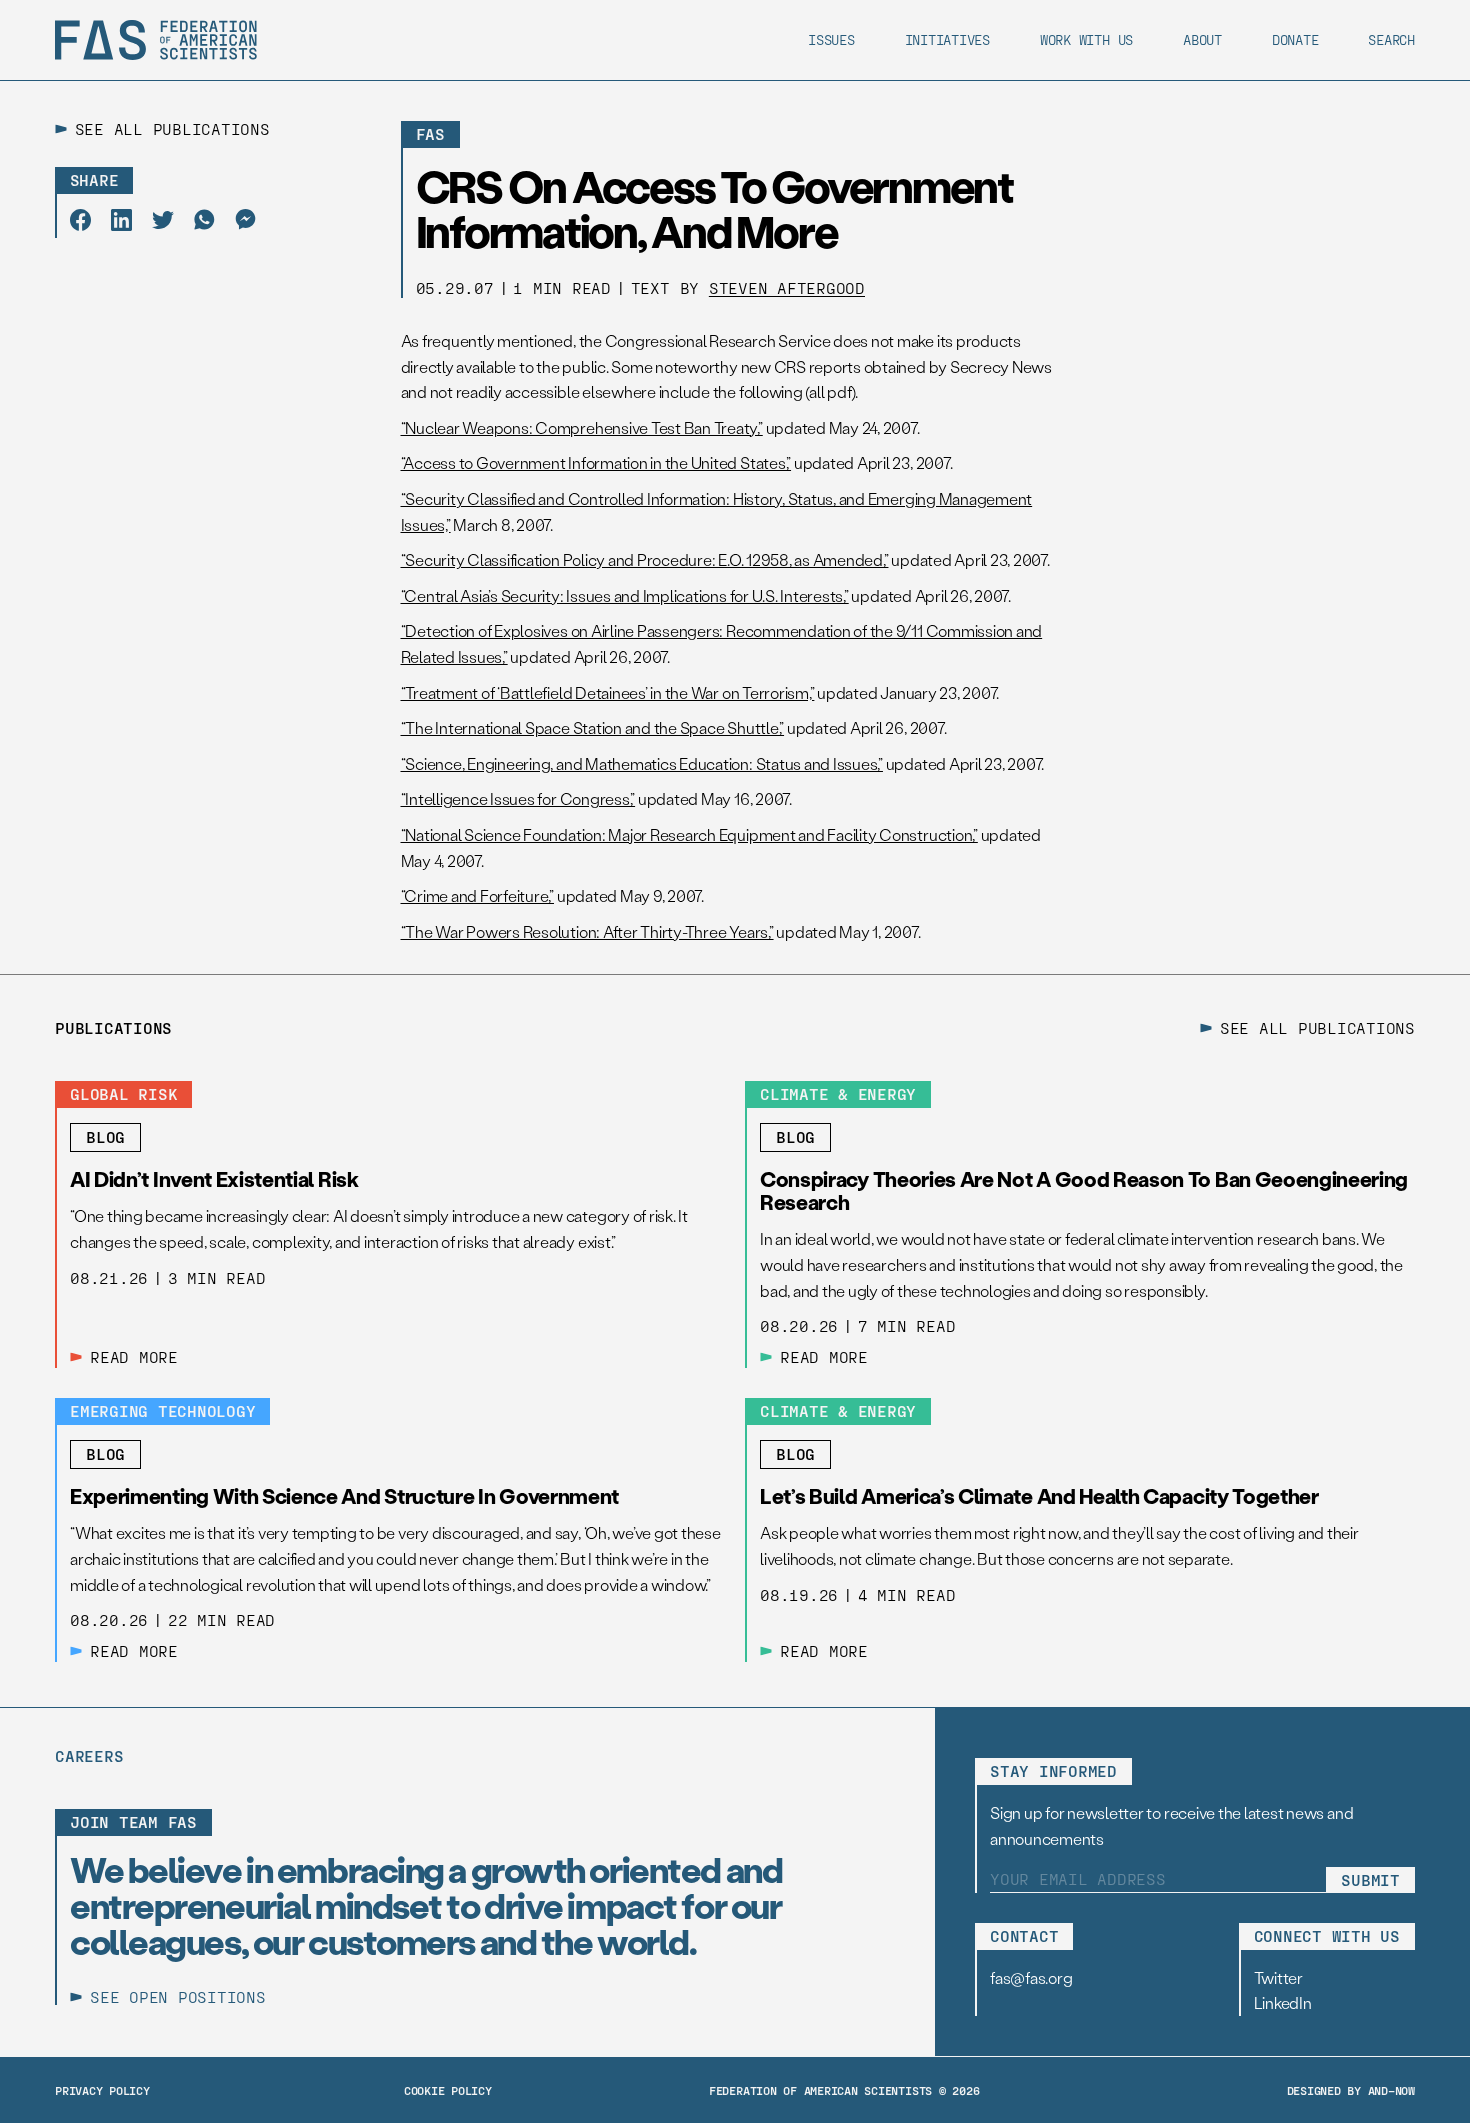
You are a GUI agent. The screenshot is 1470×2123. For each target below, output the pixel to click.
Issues (831, 39)
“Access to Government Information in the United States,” (596, 462)
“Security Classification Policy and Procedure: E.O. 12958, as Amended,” (645, 559)
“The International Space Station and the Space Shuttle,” (593, 727)
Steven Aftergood (787, 287)
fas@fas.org (1031, 1977)
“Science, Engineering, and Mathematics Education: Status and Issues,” (642, 763)
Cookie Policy (448, 2090)
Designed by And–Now (1351, 2090)
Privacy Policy (102, 2090)
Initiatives (947, 39)
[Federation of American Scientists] (156, 40)
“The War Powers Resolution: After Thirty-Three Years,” (587, 931)
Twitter (1278, 1977)
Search (1391, 39)
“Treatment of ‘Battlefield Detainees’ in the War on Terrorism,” (608, 692)
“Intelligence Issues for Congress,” (518, 798)
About (1202, 39)
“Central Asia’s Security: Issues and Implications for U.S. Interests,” (625, 595)
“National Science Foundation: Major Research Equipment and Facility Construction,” (689, 834)
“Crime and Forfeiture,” (477, 895)
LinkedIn (1283, 2002)
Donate (1295, 39)
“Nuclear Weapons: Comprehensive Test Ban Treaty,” (582, 427)
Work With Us (1086, 39)
